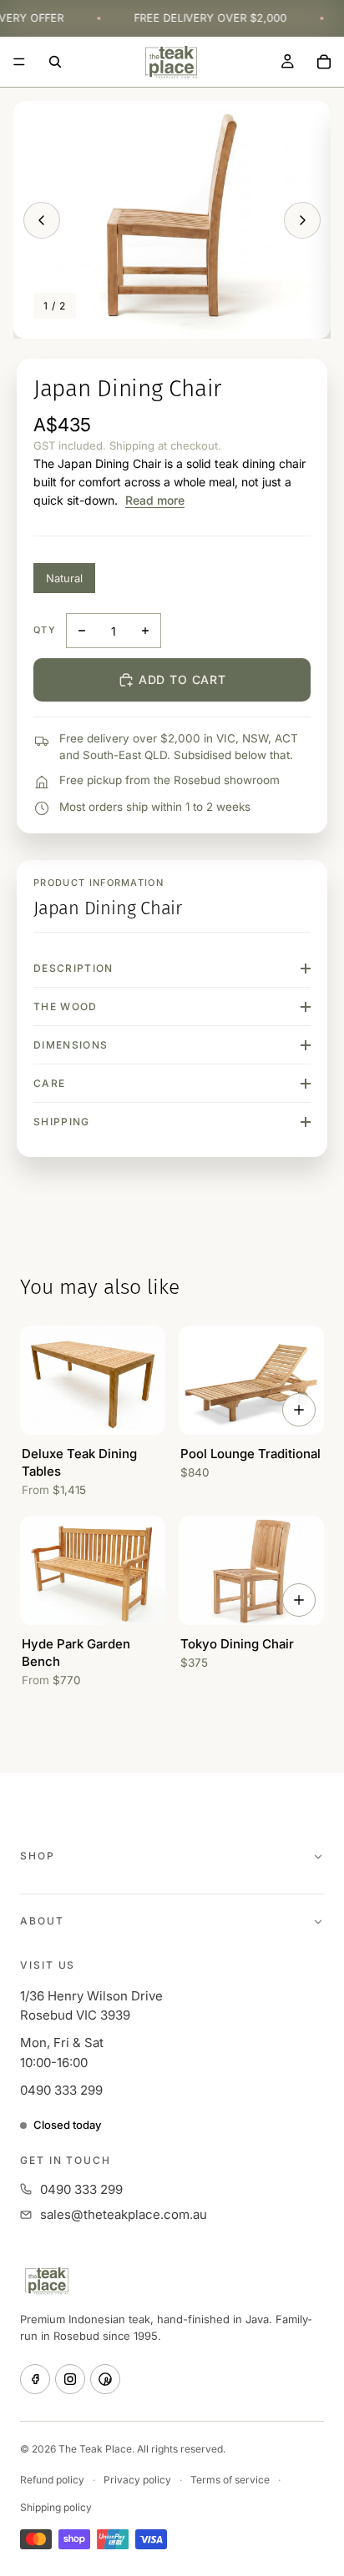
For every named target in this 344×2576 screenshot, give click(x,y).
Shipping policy (56, 2507)
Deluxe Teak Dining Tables (79, 1462)
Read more (155, 500)
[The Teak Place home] (47, 2281)
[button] (172, 220)
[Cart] (324, 62)
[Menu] (19, 62)
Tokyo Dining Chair (237, 1644)
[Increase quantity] (145, 631)
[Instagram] (70, 2379)
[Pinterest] (105, 2379)
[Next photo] (302, 220)
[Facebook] (35, 2379)
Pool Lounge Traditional (250, 1454)
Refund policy (52, 2480)
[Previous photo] (42, 220)
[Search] (55, 62)
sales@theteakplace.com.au (124, 2214)
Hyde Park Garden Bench (76, 1653)
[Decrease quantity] (82, 631)
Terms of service (230, 2480)
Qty (45, 630)
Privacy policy (137, 2480)
